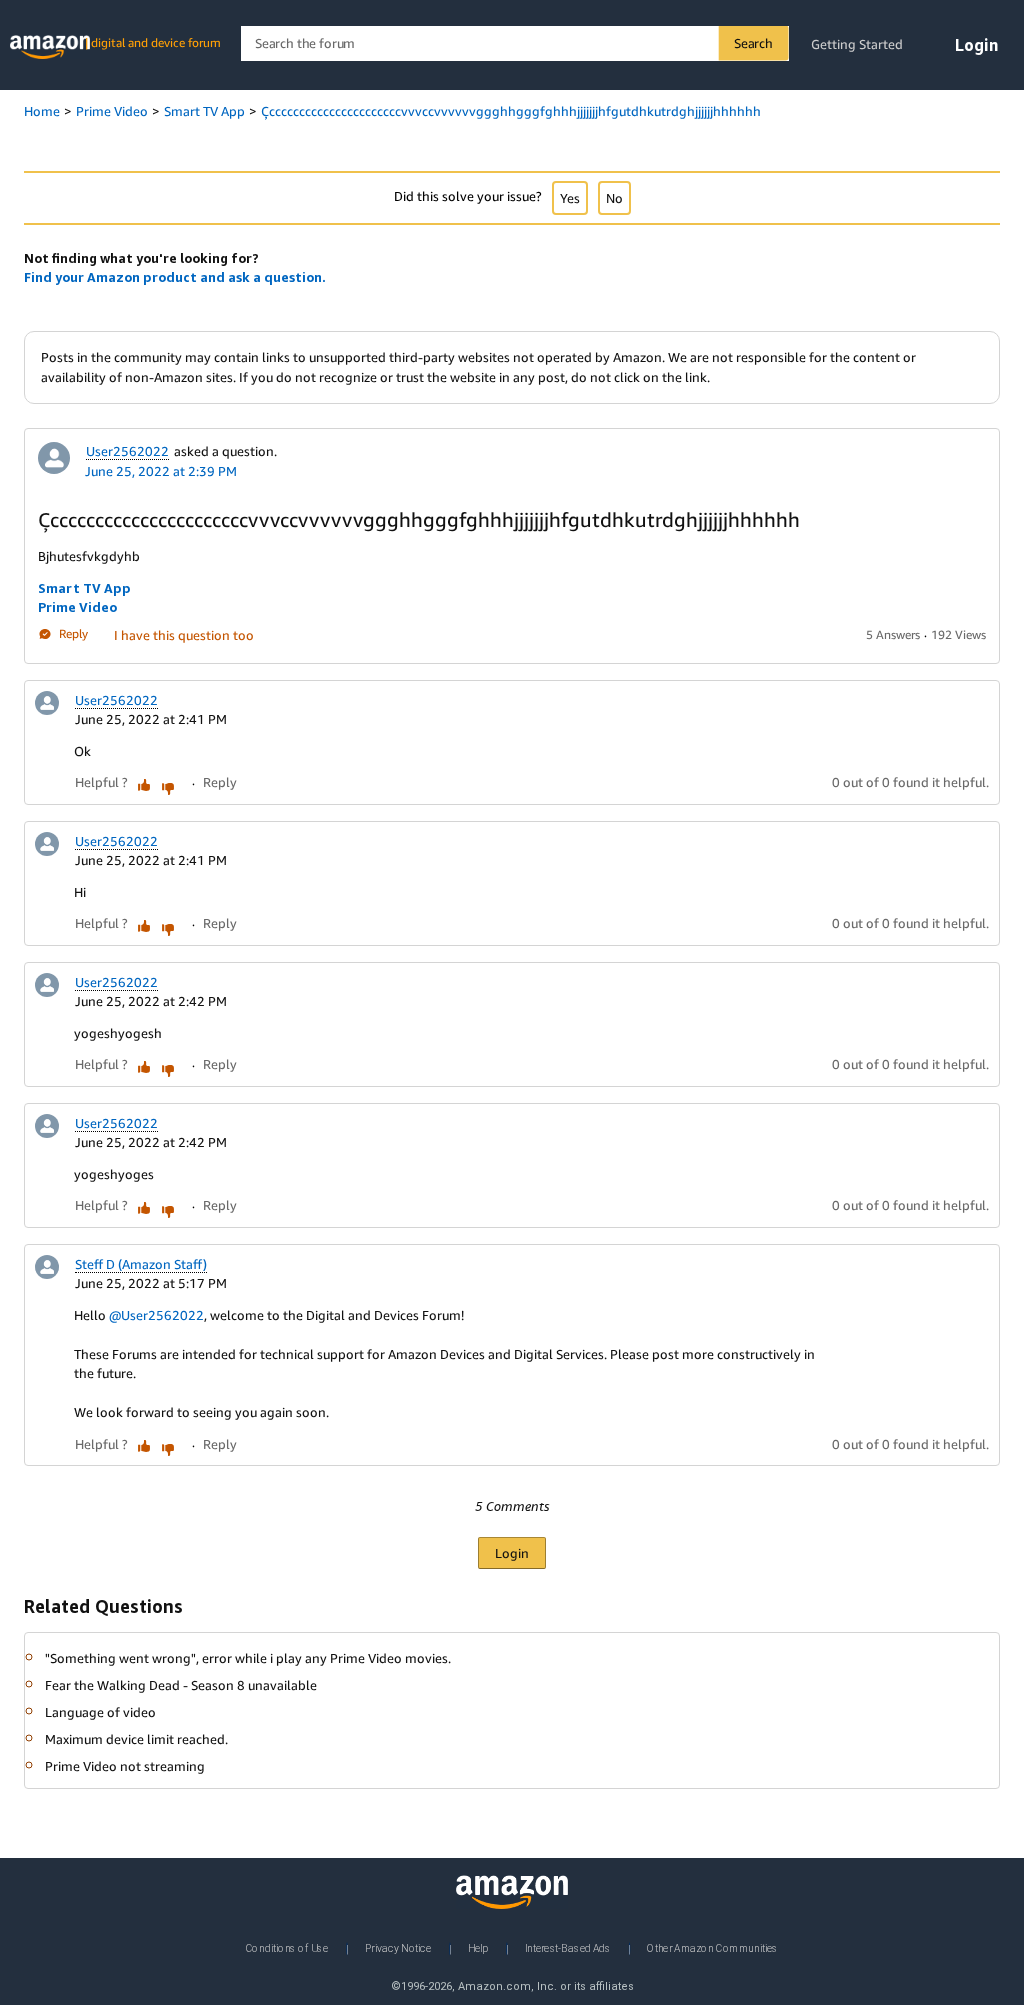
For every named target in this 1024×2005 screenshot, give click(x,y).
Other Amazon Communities (712, 1948)
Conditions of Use (287, 1948)
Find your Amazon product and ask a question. (175, 277)
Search (753, 43)
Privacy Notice (398, 1948)
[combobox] (514, 43)
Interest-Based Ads (568, 1948)
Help (478, 1948)
